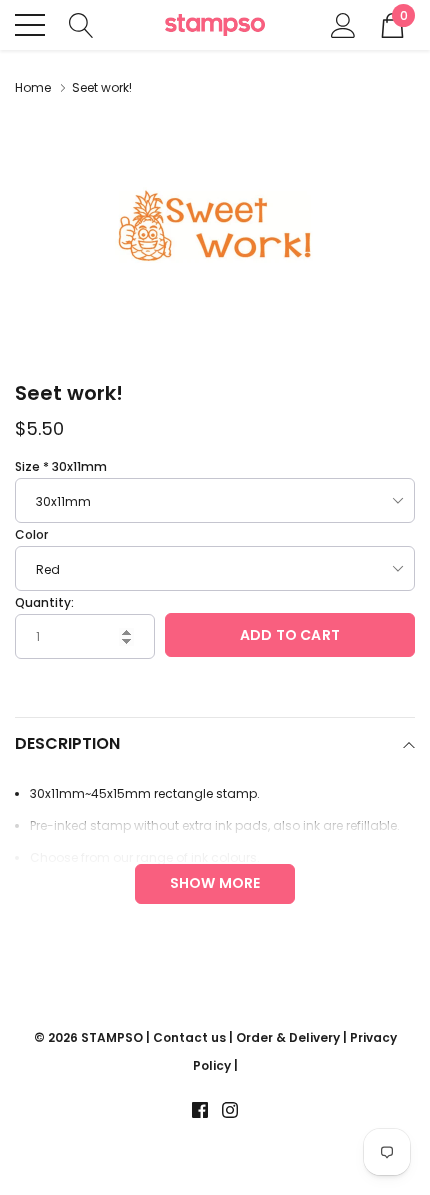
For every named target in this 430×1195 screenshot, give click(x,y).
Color (31, 534)
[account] (343, 23)
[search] (81, 23)
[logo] (215, 25)
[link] (200, 1110)
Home (33, 87)
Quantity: (44, 602)
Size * (61, 466)
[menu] (30, 25)
